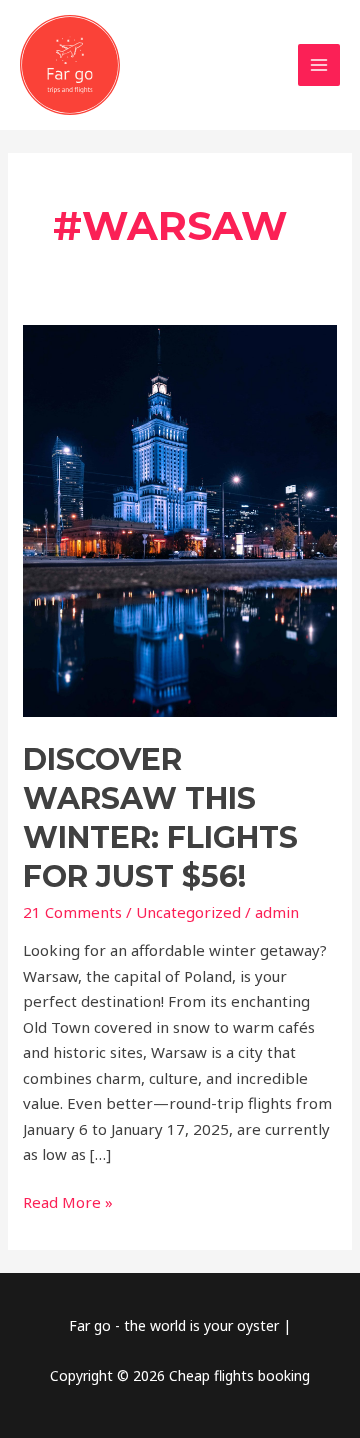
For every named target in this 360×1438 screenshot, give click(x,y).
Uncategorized (188, 912)
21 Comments (72, 912)
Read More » (68, 1201)
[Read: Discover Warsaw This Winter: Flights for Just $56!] (180, 519)
